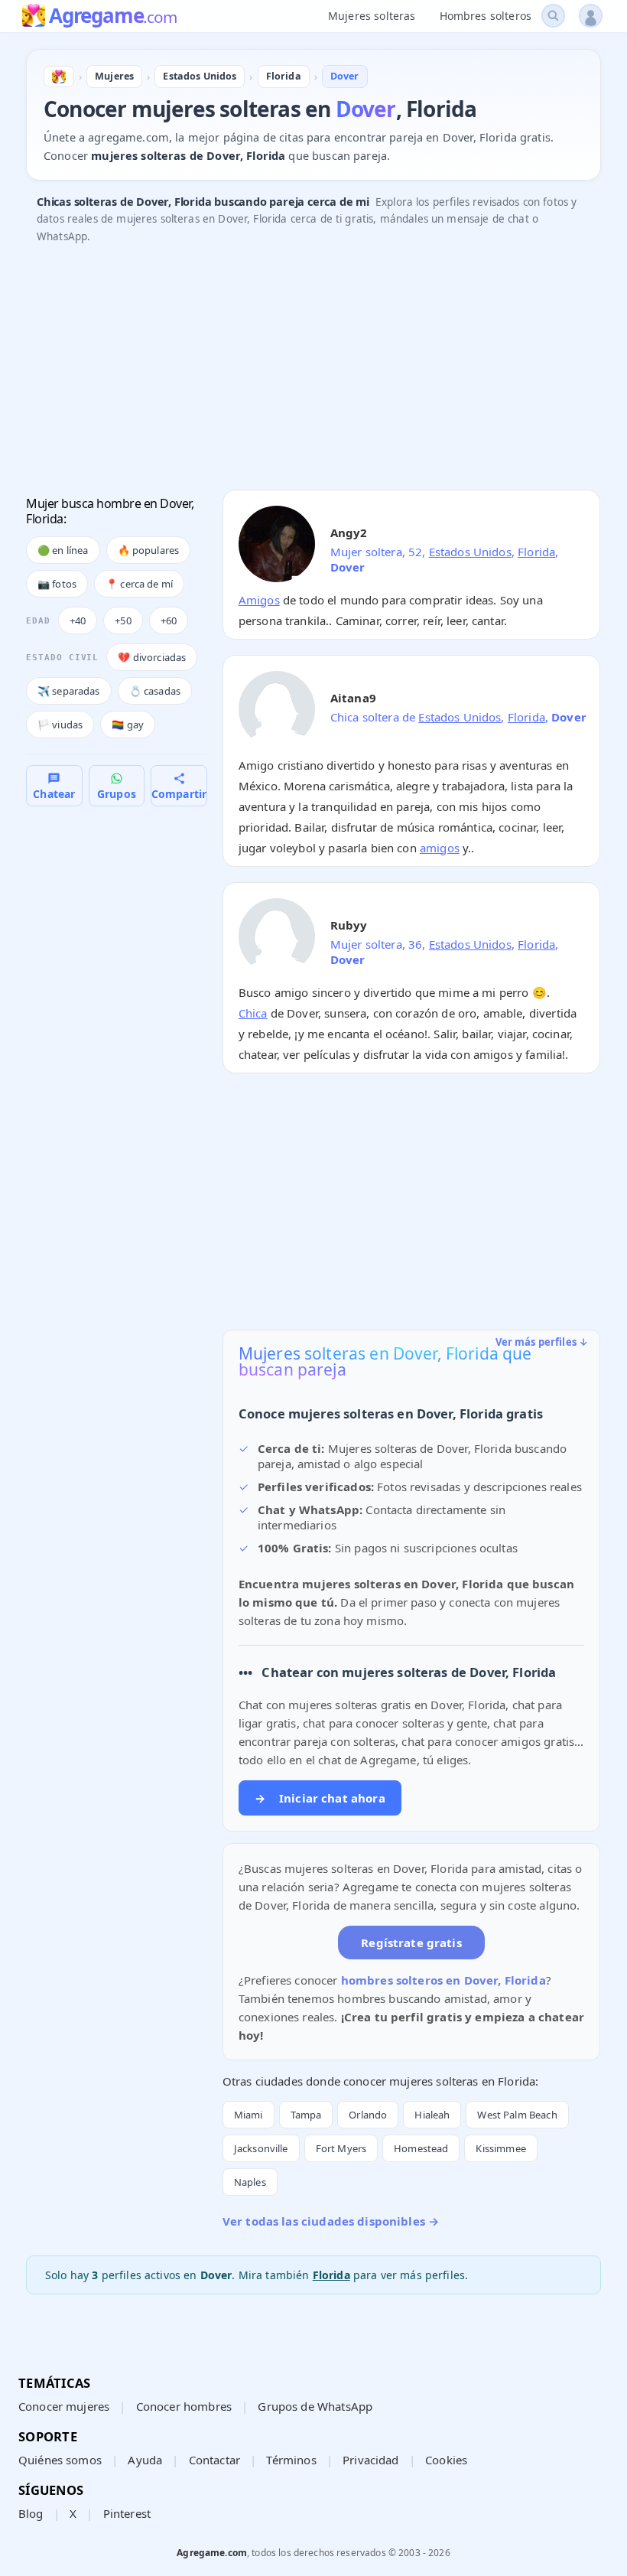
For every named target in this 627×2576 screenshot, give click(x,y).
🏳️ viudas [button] (60, 725)
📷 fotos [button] (57, 584)
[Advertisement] (313, 371)
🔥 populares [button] (149, 550)
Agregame (113, 17)
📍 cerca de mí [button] (139, 584)
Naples (250, 2182)
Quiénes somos (60, 2460)
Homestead (421, 2148)
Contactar (214, 2460)
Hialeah (432, 2115)
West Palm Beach (517, 2115)
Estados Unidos (470, 552)
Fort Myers (341, 2148)
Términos (291, 2460)
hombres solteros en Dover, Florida (443, 1980)
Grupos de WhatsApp (315, 2406)
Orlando (368, 2115)
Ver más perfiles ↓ (542, 1342)
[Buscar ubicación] (553, 16)
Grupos (117, 794)
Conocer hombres (184, 2406)
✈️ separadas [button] (69, 691)
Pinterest (127, 2513)
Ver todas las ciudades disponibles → (331, 2221)
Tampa (306, 2115)
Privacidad (371, 2460)
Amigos (259, 600)
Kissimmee (500, 2148)
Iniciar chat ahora (320, 1798)
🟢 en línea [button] (63, 550)
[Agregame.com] (59, 77)
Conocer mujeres (64, 2406)
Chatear (54, 794)
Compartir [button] (179, 794)
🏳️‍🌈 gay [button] (128, 725)
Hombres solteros (486, 16)
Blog (31, 2513)
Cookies (446, 2460)
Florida (536, 552)
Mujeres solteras (372, 16)
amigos (440, 848)
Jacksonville (261, 2148)
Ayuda (145, 2460)
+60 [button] (169, 620)
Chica (253, 1013)
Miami (249, 2115)
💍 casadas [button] (155, 691)
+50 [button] (123, 620)
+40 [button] (78, 620)
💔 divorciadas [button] (152, 657)
